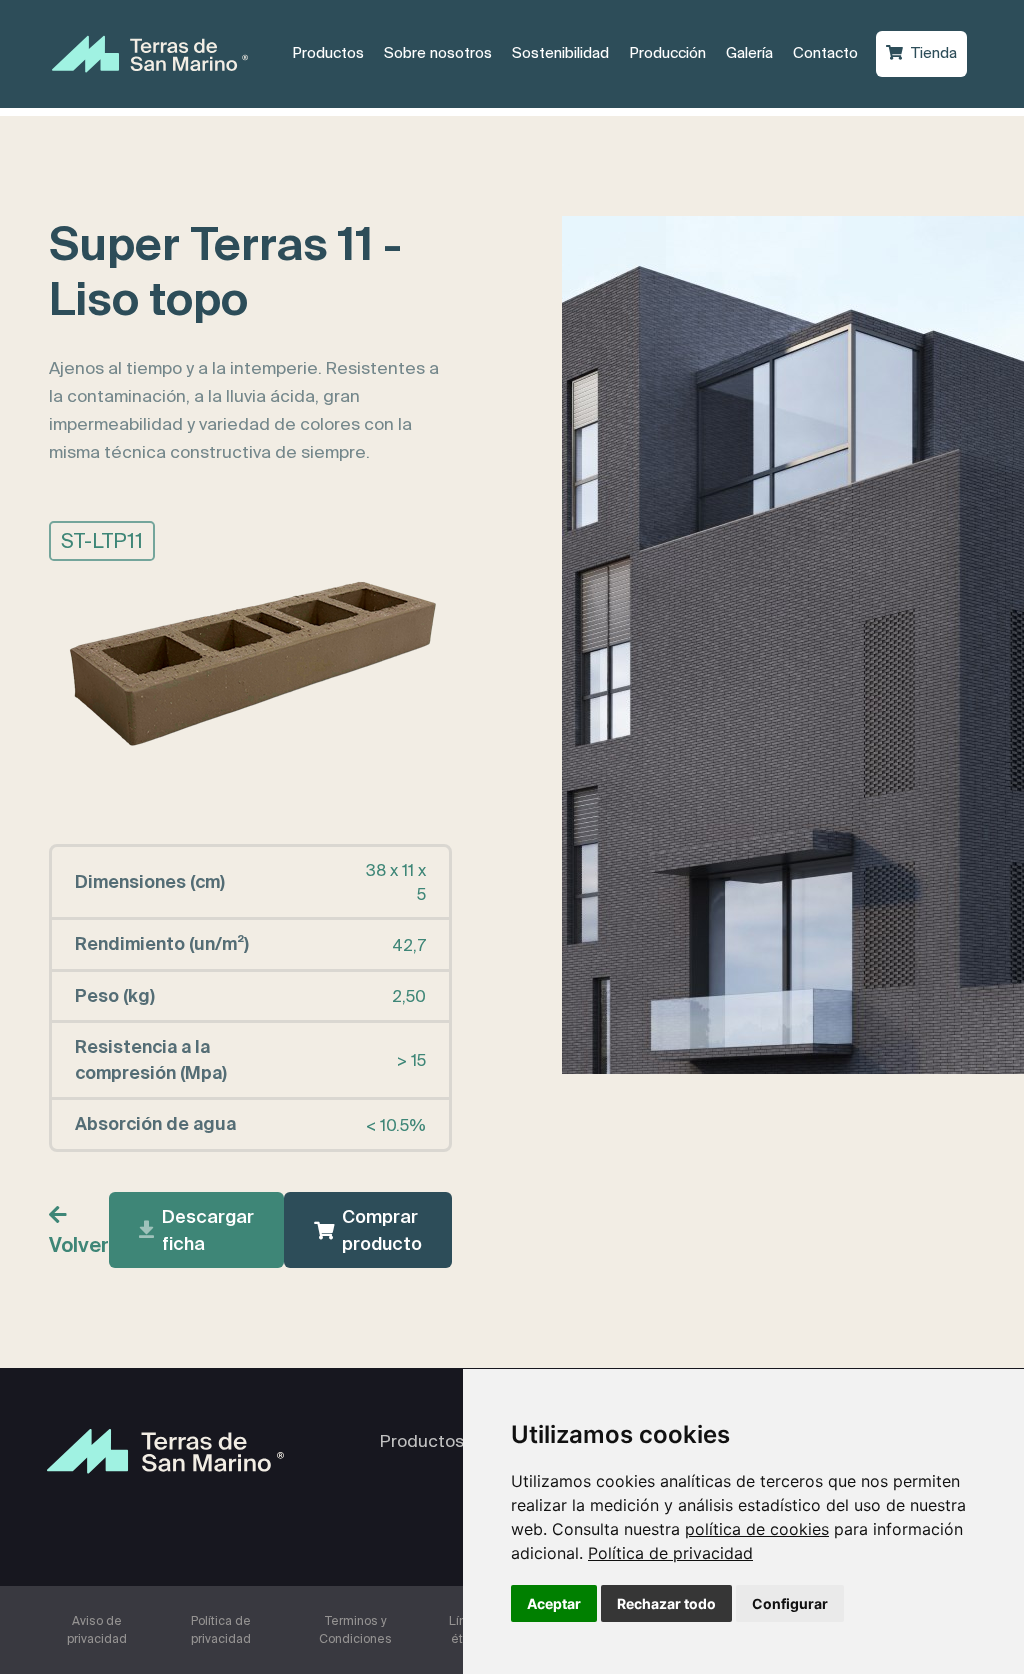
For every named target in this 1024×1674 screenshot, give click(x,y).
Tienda (939, 52)
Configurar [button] (790, 1603)
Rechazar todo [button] (666, 1603)
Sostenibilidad (560, 52)
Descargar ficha (208, 1230)
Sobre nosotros (443, 52)
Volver (79, 1244)
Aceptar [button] (554, 1603)
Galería (754, 52)
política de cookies (757, 1529)
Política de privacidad (670, 1553)
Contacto (830, 52)
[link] (670, 1553)
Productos (333, 52)
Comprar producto (382, 1230)
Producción (672, 52)
